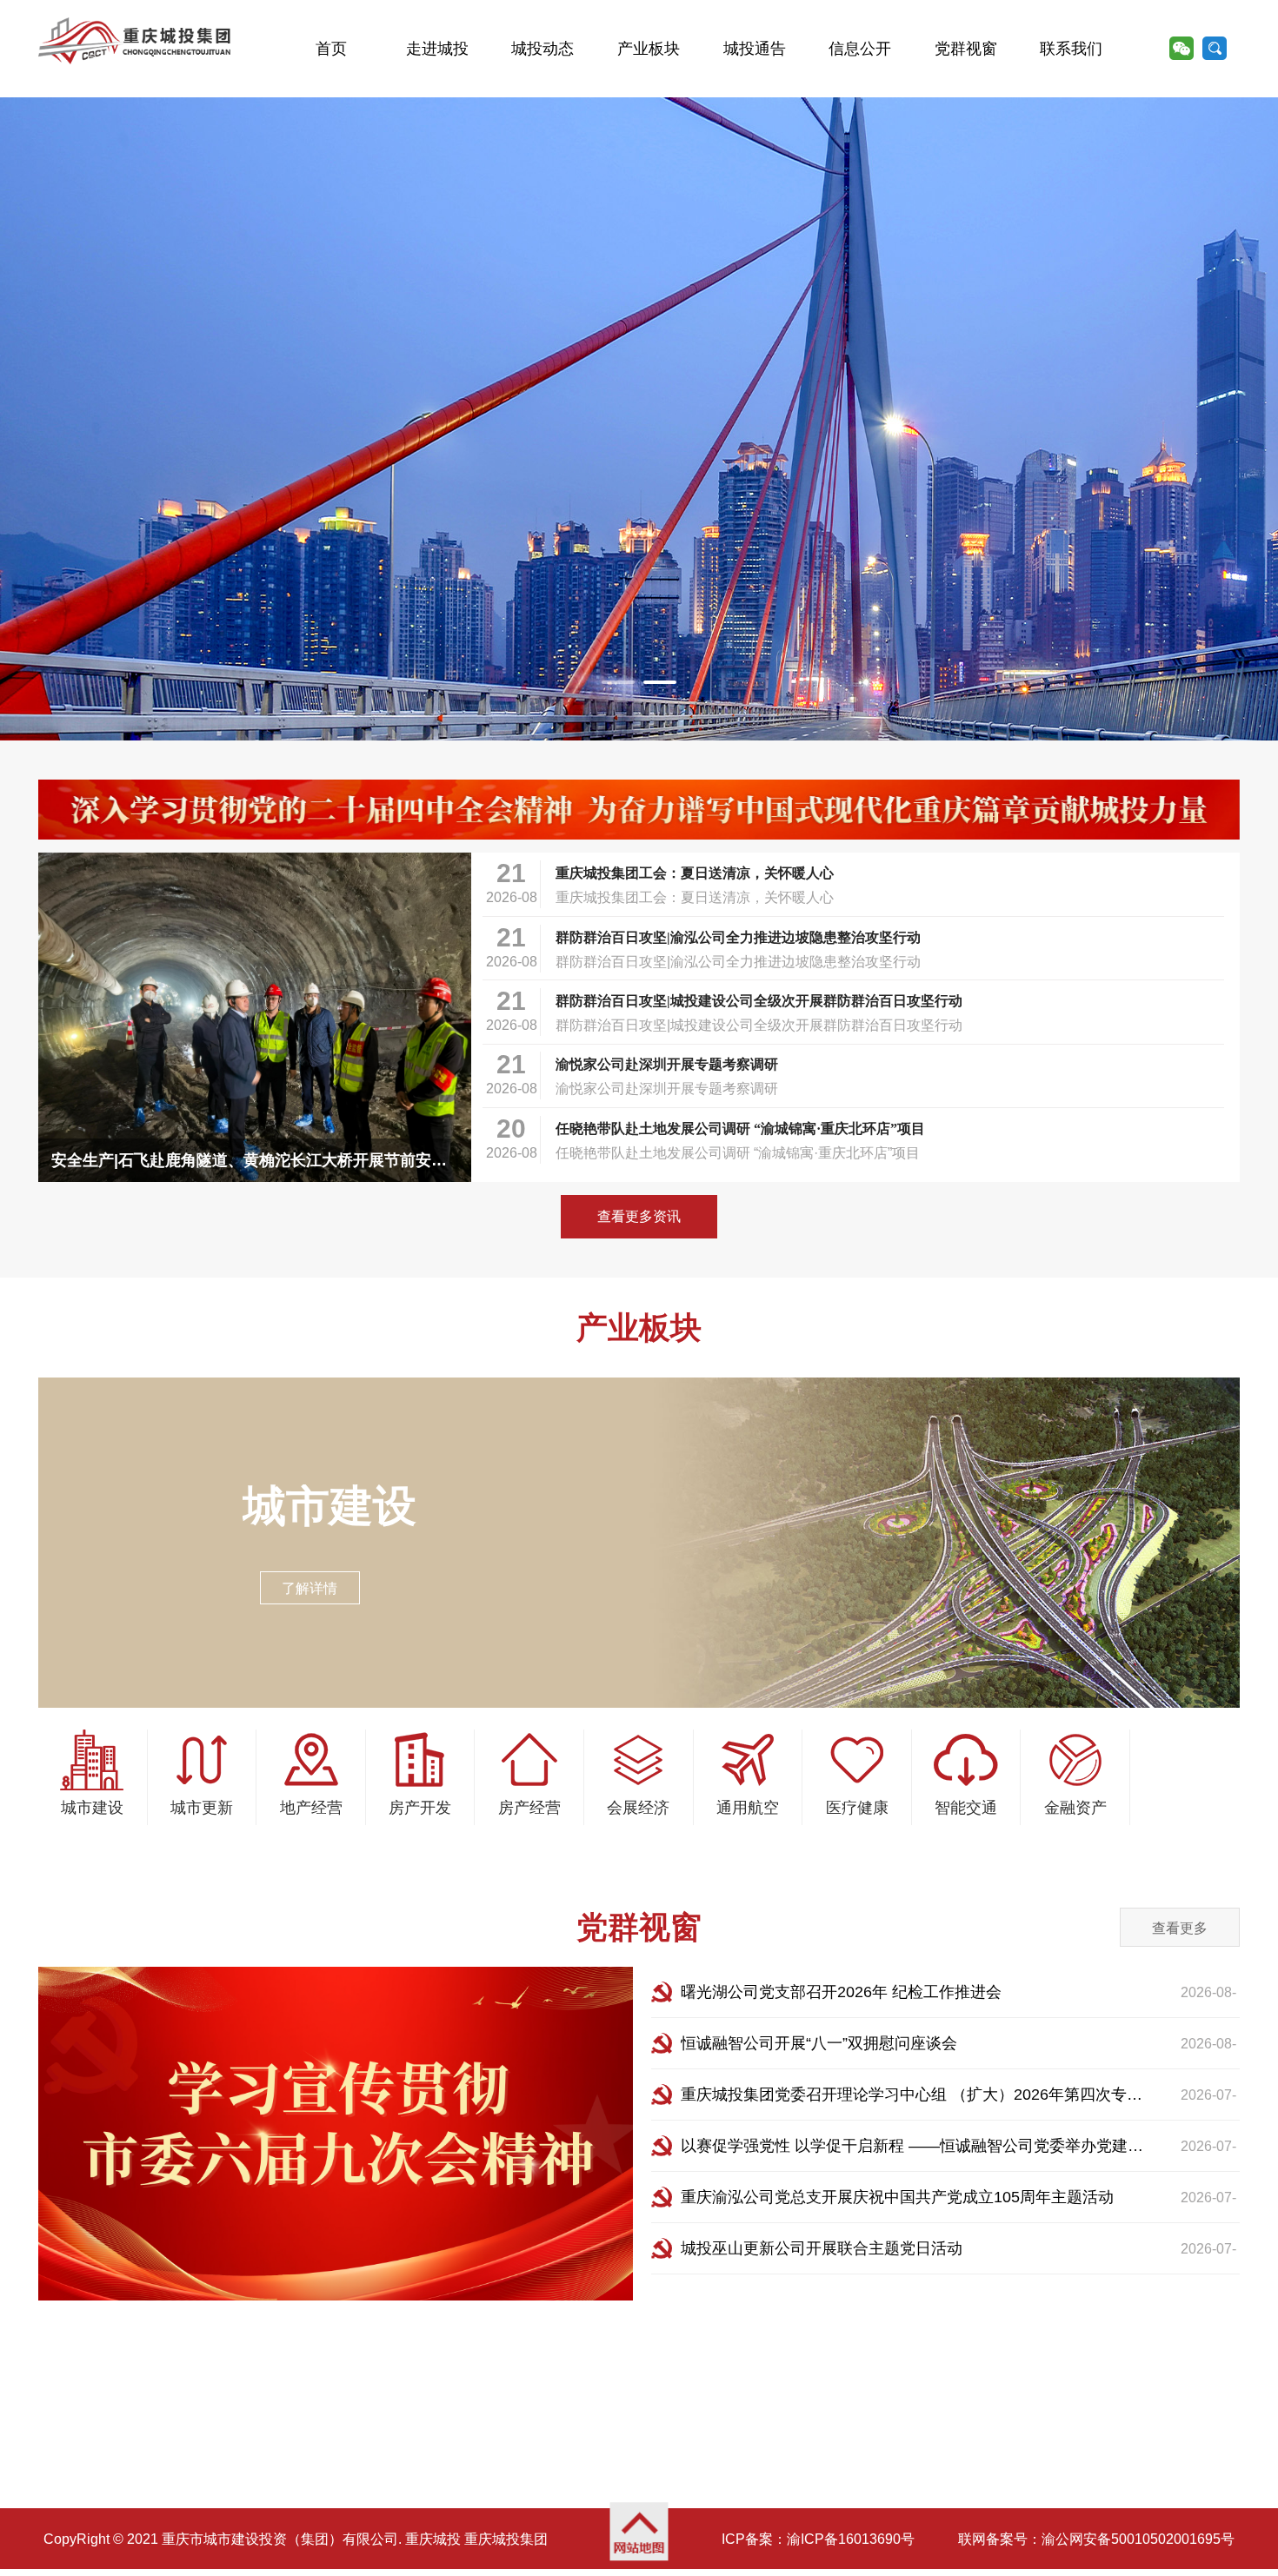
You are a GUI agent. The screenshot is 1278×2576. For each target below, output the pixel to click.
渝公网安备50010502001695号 (1138, 2539)
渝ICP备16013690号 (851, 2539)
